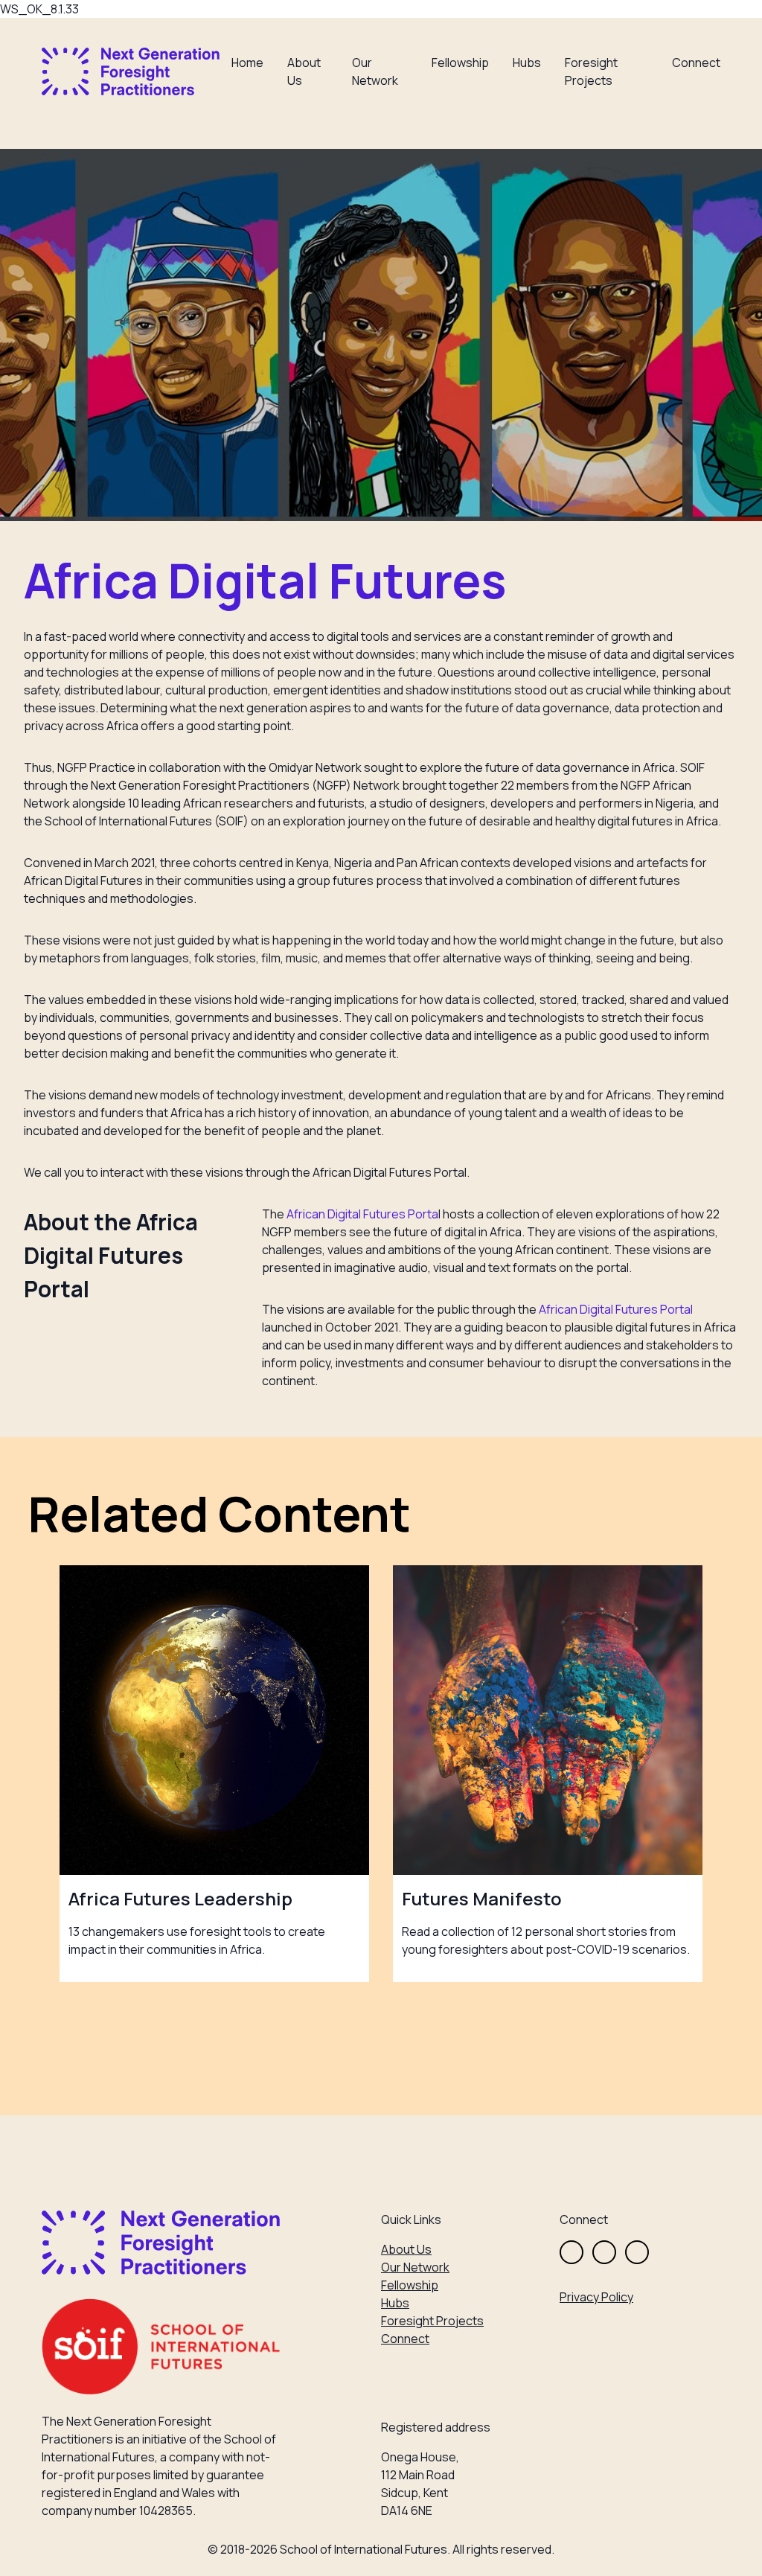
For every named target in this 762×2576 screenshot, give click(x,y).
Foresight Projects (432, 2321)
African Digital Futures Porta (362, 1214)
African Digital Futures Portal (616, 1309)
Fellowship (460, 63)
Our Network (415, 2267)
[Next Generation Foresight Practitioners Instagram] (604, 2252)
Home (247, 63)
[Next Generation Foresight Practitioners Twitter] (571, 2252)
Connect (696, 63)
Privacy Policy (596, 2297)
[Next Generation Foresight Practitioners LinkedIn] (637, 2252)
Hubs (527, 63)
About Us (406, 2249)
